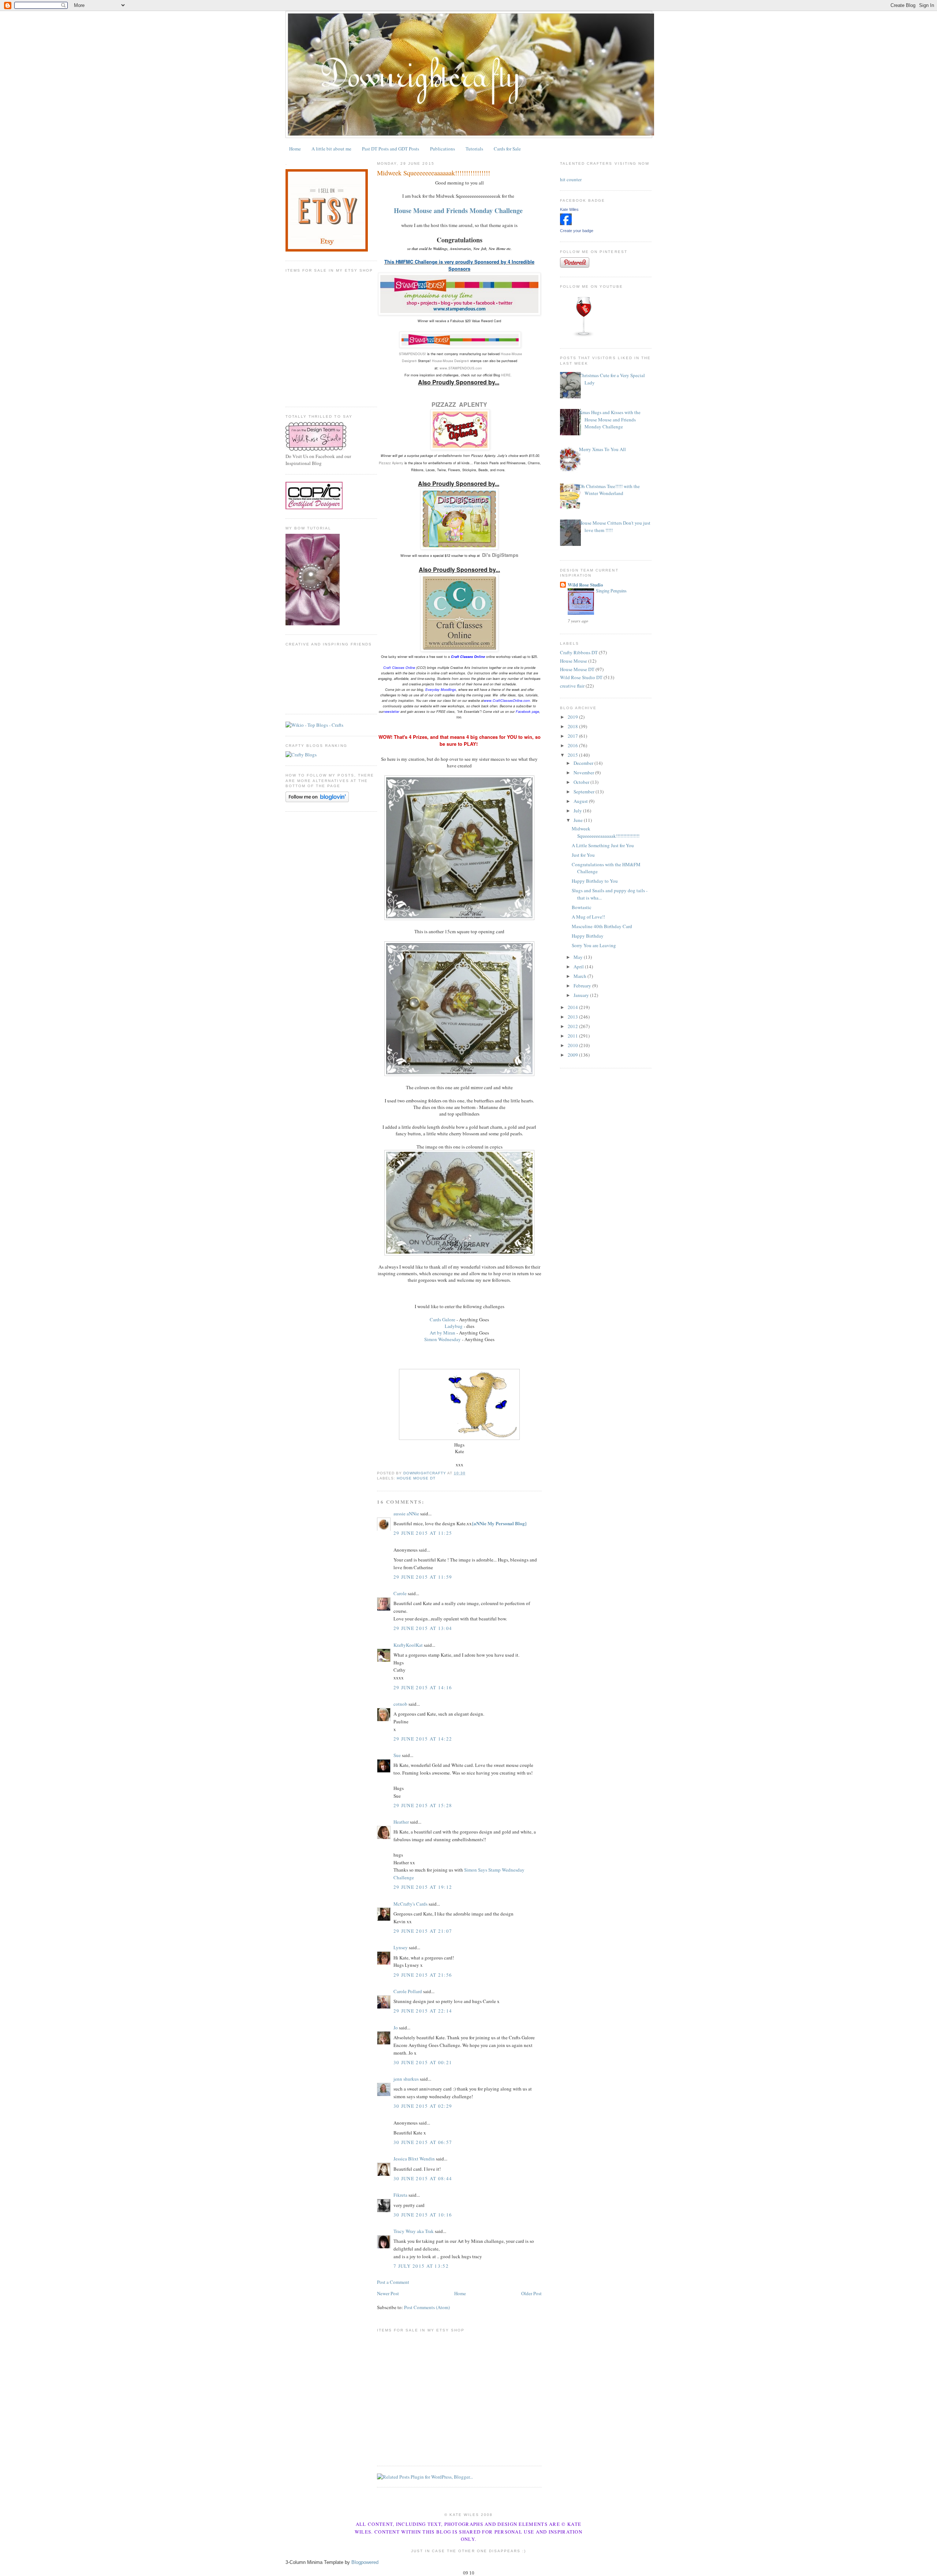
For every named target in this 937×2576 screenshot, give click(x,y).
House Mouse (574, 661)
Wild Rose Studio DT (581, 677)
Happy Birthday (588, 936)
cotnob (400, 1704)
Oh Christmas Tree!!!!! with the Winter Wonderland (609, 490)
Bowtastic (582, 907)
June (579, 820)
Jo (396, 2028)
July (578, 811)
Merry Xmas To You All (602, 449)
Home (295, 149)
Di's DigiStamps (500, 555)
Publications (443, 149)
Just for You (583, 855)
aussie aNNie (406, 1514)
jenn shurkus (406, 2079)
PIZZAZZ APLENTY (459, 404)
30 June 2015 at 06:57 (423, 2142)
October (582, 782)
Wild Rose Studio (585, 585)
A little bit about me (331, 149)
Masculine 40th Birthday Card (602, 926)
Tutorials (474, 149)
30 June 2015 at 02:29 (423, 2106)
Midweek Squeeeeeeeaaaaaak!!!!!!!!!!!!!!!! (606, 832)
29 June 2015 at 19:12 (423, 1887)
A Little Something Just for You (603, 845)
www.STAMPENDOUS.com (461, 368)
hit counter (571, 179)
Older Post (531, 2293)
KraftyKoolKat (408, 1645)
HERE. (506, 375)
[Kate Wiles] (566, 223)
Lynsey (401, 1947)
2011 (573, 1036)
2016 (573, 745)
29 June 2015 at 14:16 (423, 1687)
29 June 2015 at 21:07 (423, 1931)
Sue (397, 1755)
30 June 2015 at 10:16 (423, 2215)
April (579, 967)
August (581, 801)
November (584, 773)
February (583, 986)
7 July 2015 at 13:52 (421, 2266)
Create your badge (577, 231)
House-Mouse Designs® (451, 361)
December (584, 763)
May (579, 957)
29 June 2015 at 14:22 (423, 1739)
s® (415, 361)
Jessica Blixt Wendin (414, 2159)
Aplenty (391, 463)
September (585, 792)
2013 (573, 1017)
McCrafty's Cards (410, 1904)
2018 (573, 726)
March (581, 976)
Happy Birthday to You (595, 881)
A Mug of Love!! (588, 917)
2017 (573, 736)
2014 (573, 1007)
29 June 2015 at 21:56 (423, 1975)
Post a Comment (393, 2282)
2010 (573, 1045)
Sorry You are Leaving (594, 945)
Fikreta (400, 2195)
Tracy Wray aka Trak (414, 2231)
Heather (401, 1822)
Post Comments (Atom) (427, 2307)
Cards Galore (443, 1319)
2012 (573, 1026)
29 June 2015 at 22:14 (423, 2011)
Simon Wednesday (443, 1339)
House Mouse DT (416, 1478)
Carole (400, 1593)
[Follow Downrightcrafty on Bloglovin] (317, 800)
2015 (573, 755)
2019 (573, 717)
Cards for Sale (507, 149)
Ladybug (454, 1326)
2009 (573, 1055)
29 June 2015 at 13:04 (423, 1628)
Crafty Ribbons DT (579, 652)
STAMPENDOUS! (412, 354)
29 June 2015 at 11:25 (423, 1533)
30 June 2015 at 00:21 (423, 2062)
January (582, 995)
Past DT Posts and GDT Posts (391, 149)
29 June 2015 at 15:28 (423, 1805)
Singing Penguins (611, 591)
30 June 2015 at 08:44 (423, 2178)
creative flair (572, 686)
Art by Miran (443, 1333)
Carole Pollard (408, 1991)
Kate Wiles (569, 209)
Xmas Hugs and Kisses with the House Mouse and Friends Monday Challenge (610, 419)
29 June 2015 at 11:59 (423, 1577)
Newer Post (388, 2293)
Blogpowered (365, 2562)
